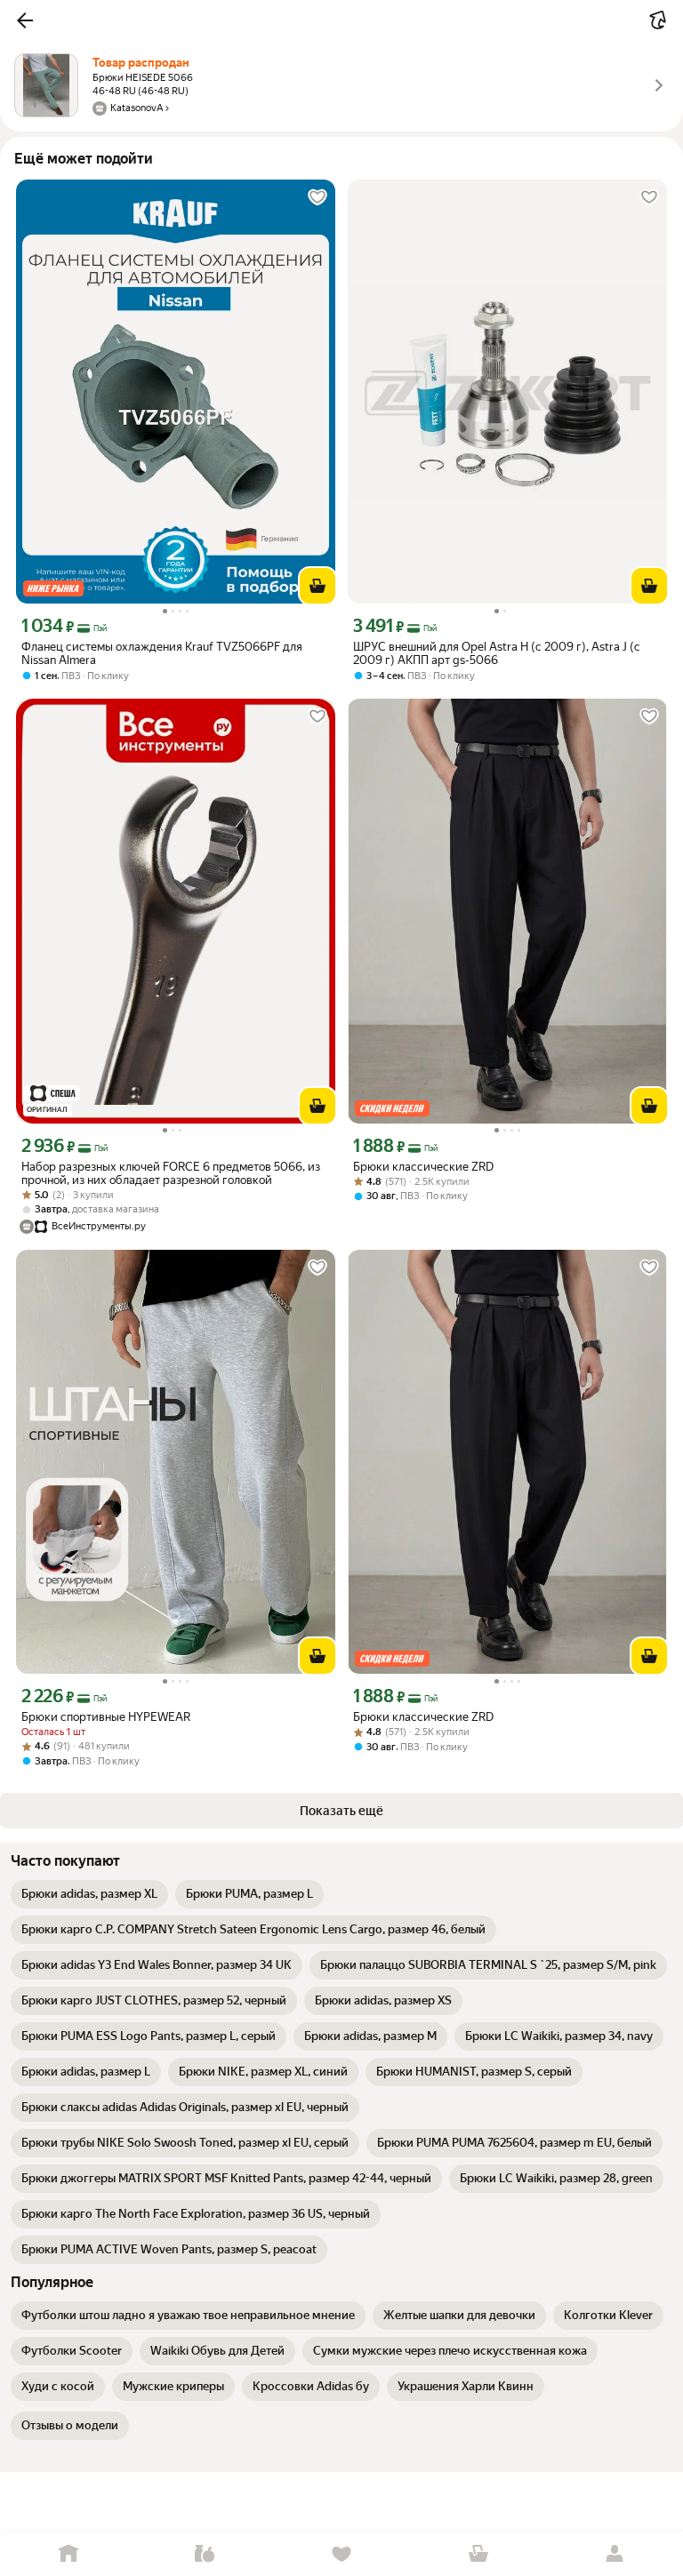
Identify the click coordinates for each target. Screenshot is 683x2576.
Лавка (205, 2554)
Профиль (615, 2554)
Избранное (341, 2554)
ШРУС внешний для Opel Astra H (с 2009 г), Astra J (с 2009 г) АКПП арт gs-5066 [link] (497, 653)
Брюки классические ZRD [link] (423, 1167)
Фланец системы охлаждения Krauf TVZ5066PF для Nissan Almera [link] (162, 653)
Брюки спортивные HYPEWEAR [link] (106, 1717)
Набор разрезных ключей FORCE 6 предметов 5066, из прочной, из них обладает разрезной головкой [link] (171, 1173)
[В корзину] (317, 586)
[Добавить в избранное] (317, 197)
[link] (89, 1894)
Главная (68, 2554)
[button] (25, 20)
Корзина (478, 2554)
